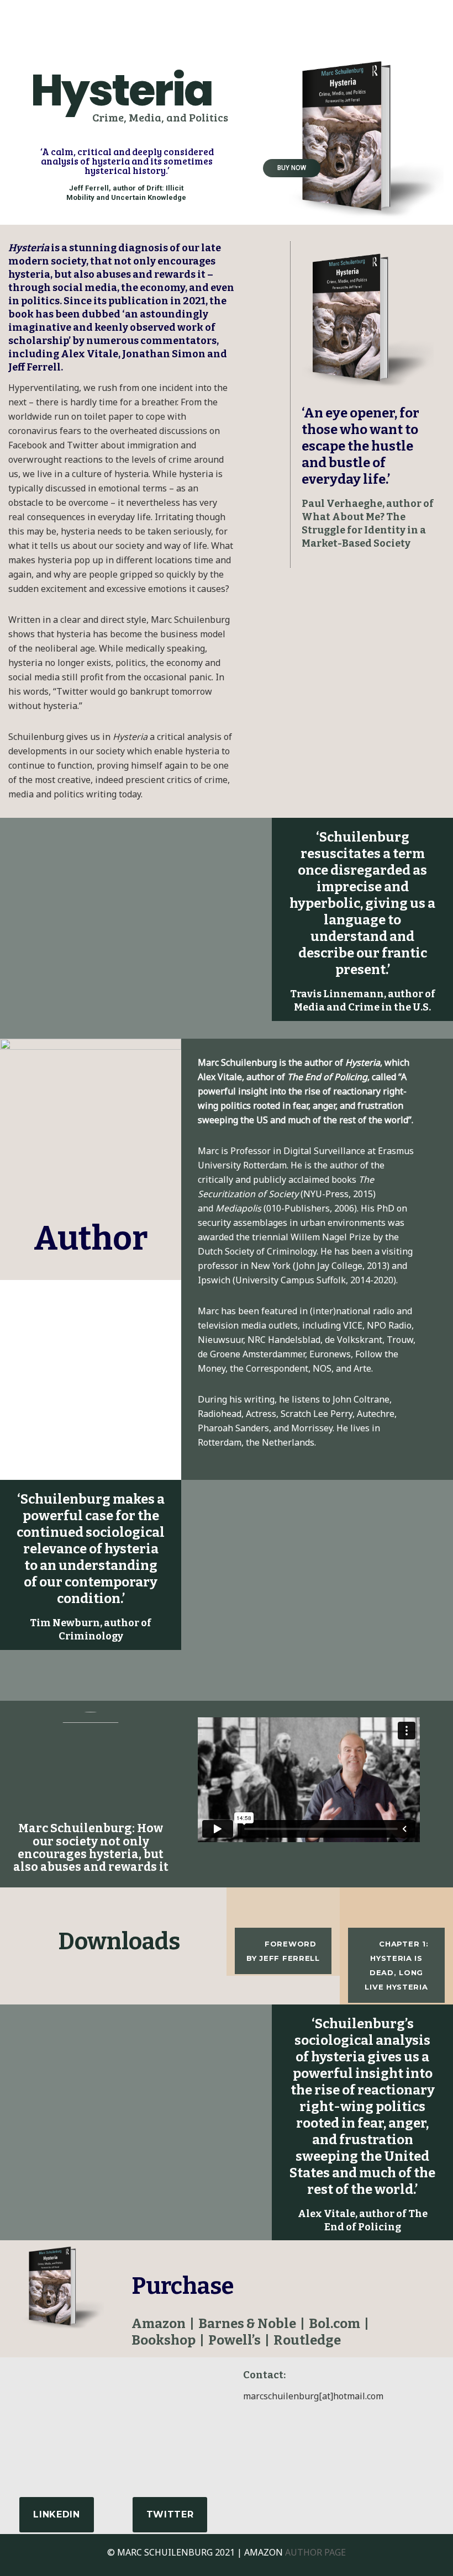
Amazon (159, 2324)
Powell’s (235, 2340)
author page (315, 2552)
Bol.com (335, 2324)
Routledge (307, 2340)
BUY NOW (292, 168)
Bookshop (164, 2340)
